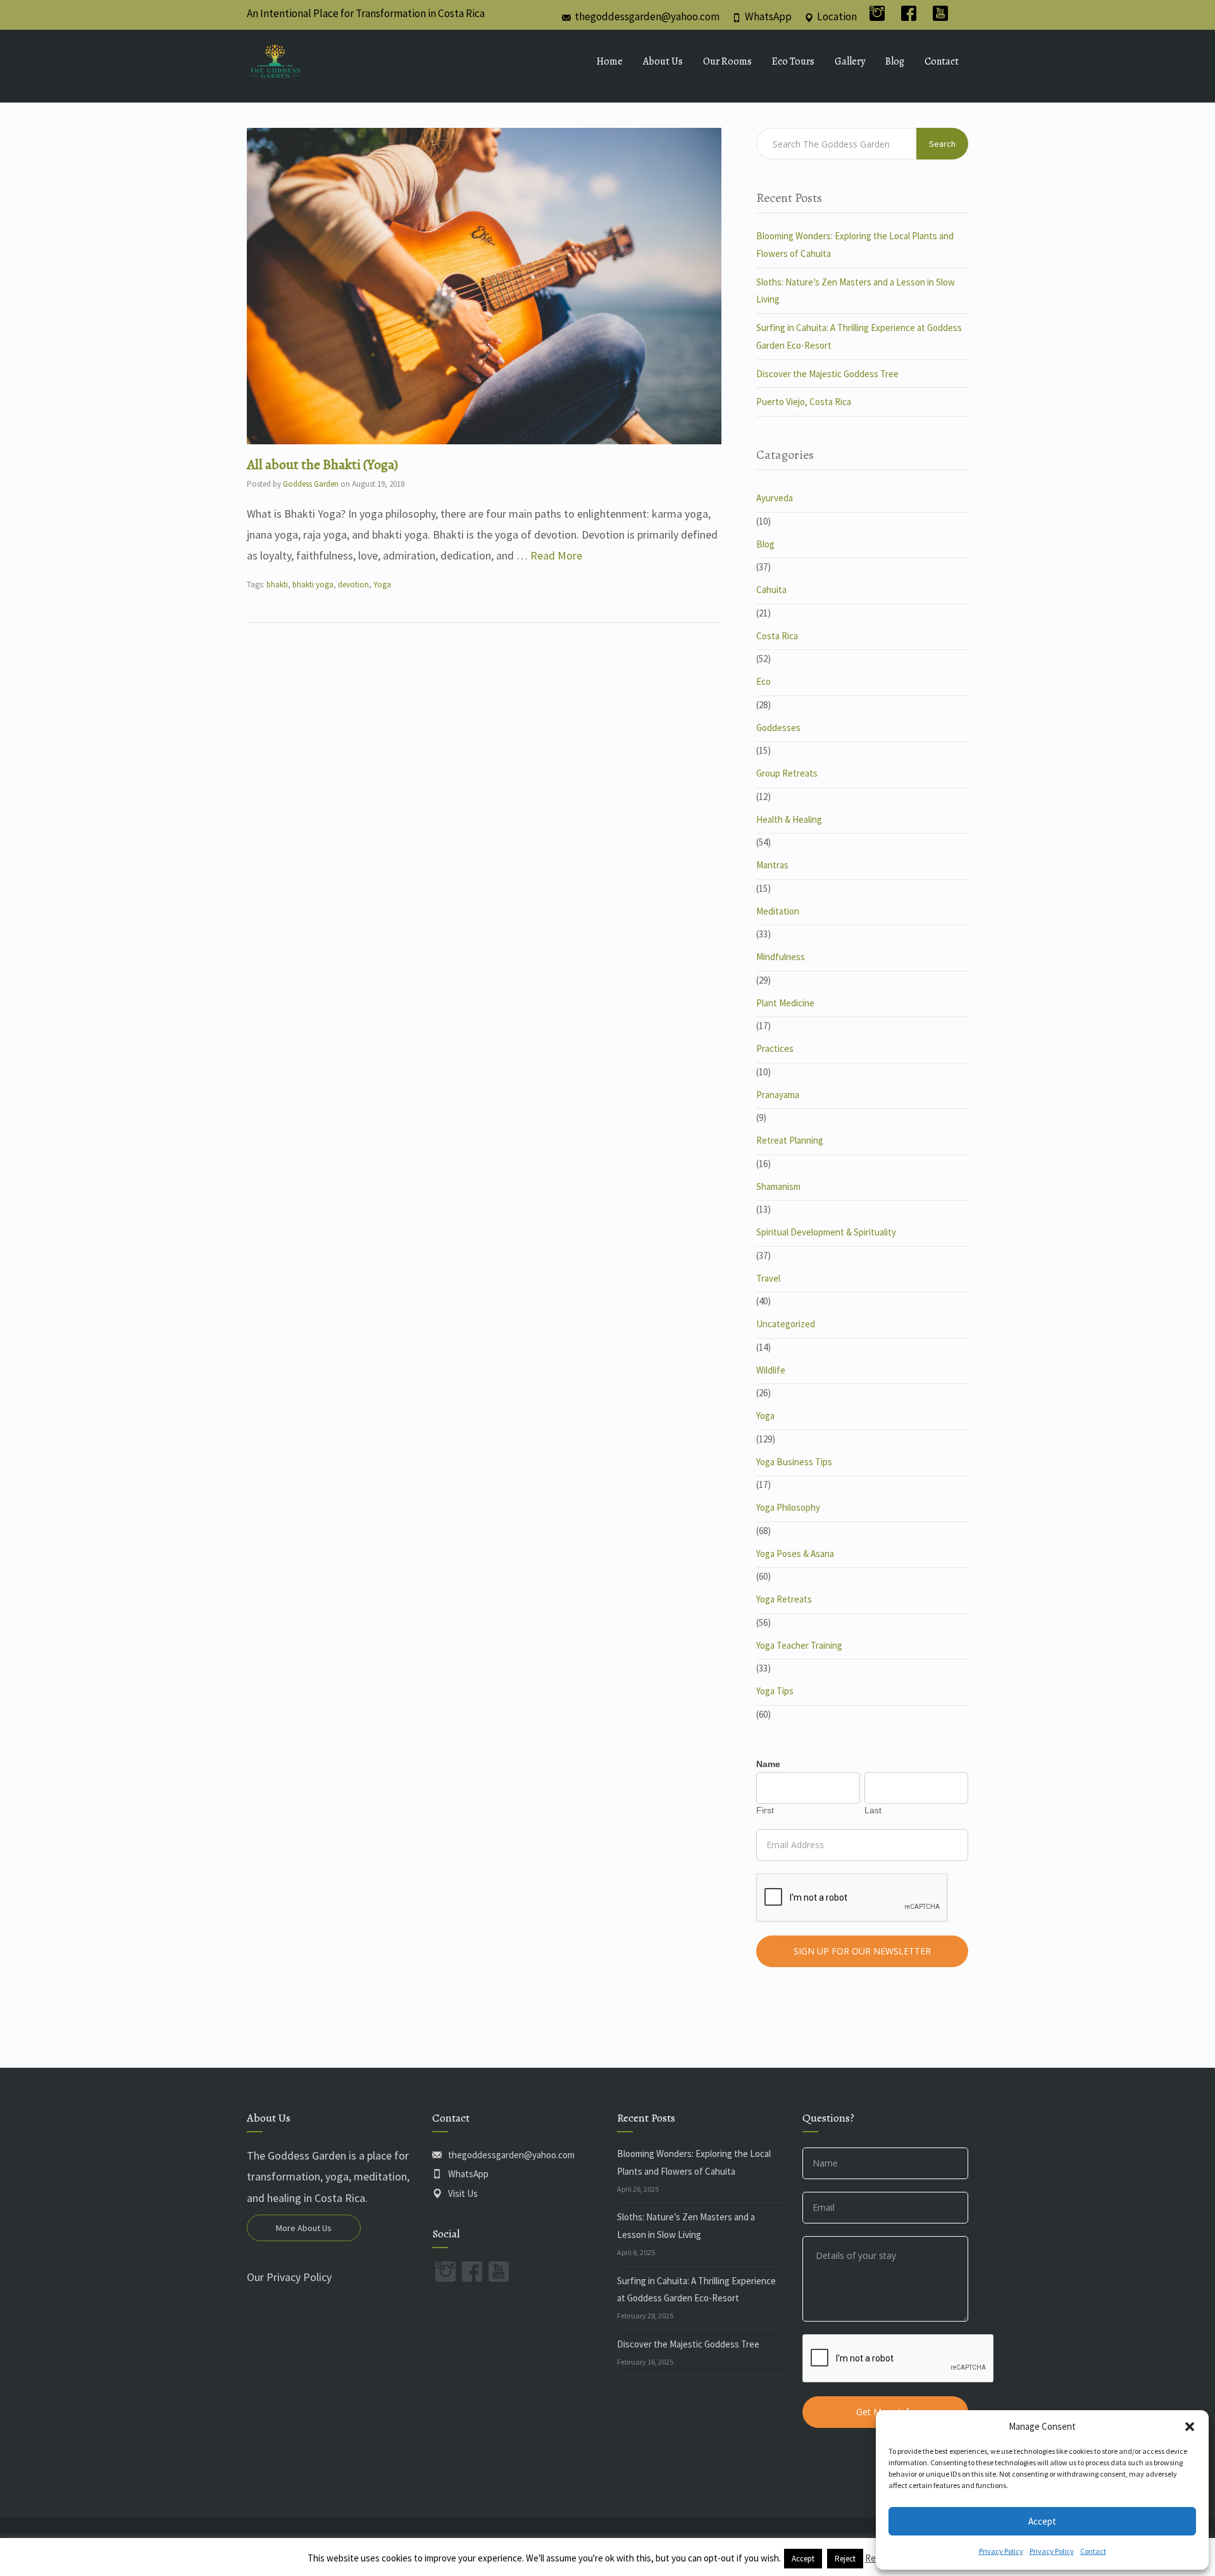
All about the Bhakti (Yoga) (322, 465)
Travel (768, 1278)
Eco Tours (793, 61)
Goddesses (778, 728)
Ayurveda (775, 498)
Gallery (850, 61)
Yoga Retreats (784, 1599)
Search (942, 144)
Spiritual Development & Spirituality (826, 1232)
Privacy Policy (1001, 2551)
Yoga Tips (775, 1691)
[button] (1190, 2427)
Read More (556, 555)
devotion (353, 585)
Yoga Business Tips (794, 1462)
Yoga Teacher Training (799, 1645)
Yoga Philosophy (788, 1507)
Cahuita (771, 590)
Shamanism (778, 1186)
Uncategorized (786, 1324)
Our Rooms (727, 61)
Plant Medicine (785, 1003)
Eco (763, 681)
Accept (1042, 2521)
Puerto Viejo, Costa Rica (804, 402)
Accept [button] (803, 2559)
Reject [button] (845, 2559)
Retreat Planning (790, 1140)
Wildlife (771, 1370)
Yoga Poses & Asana (795, 1554)
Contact (1093, 2551)
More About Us (304, 2228)
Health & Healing (789, 819)
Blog (895, 61)
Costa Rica (777, 636)
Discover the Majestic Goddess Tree (827, 374)
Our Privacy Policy (289, 2277)
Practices (775, 1048)
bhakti (277, 585)
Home (610, 61)
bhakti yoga (313, 585)
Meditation (778, 911)
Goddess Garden (311, 484)
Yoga (382, 585)
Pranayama (778, 1095)
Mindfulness (781, 957)
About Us (663, 61)
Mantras (772, 865)
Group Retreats (787, 773)
